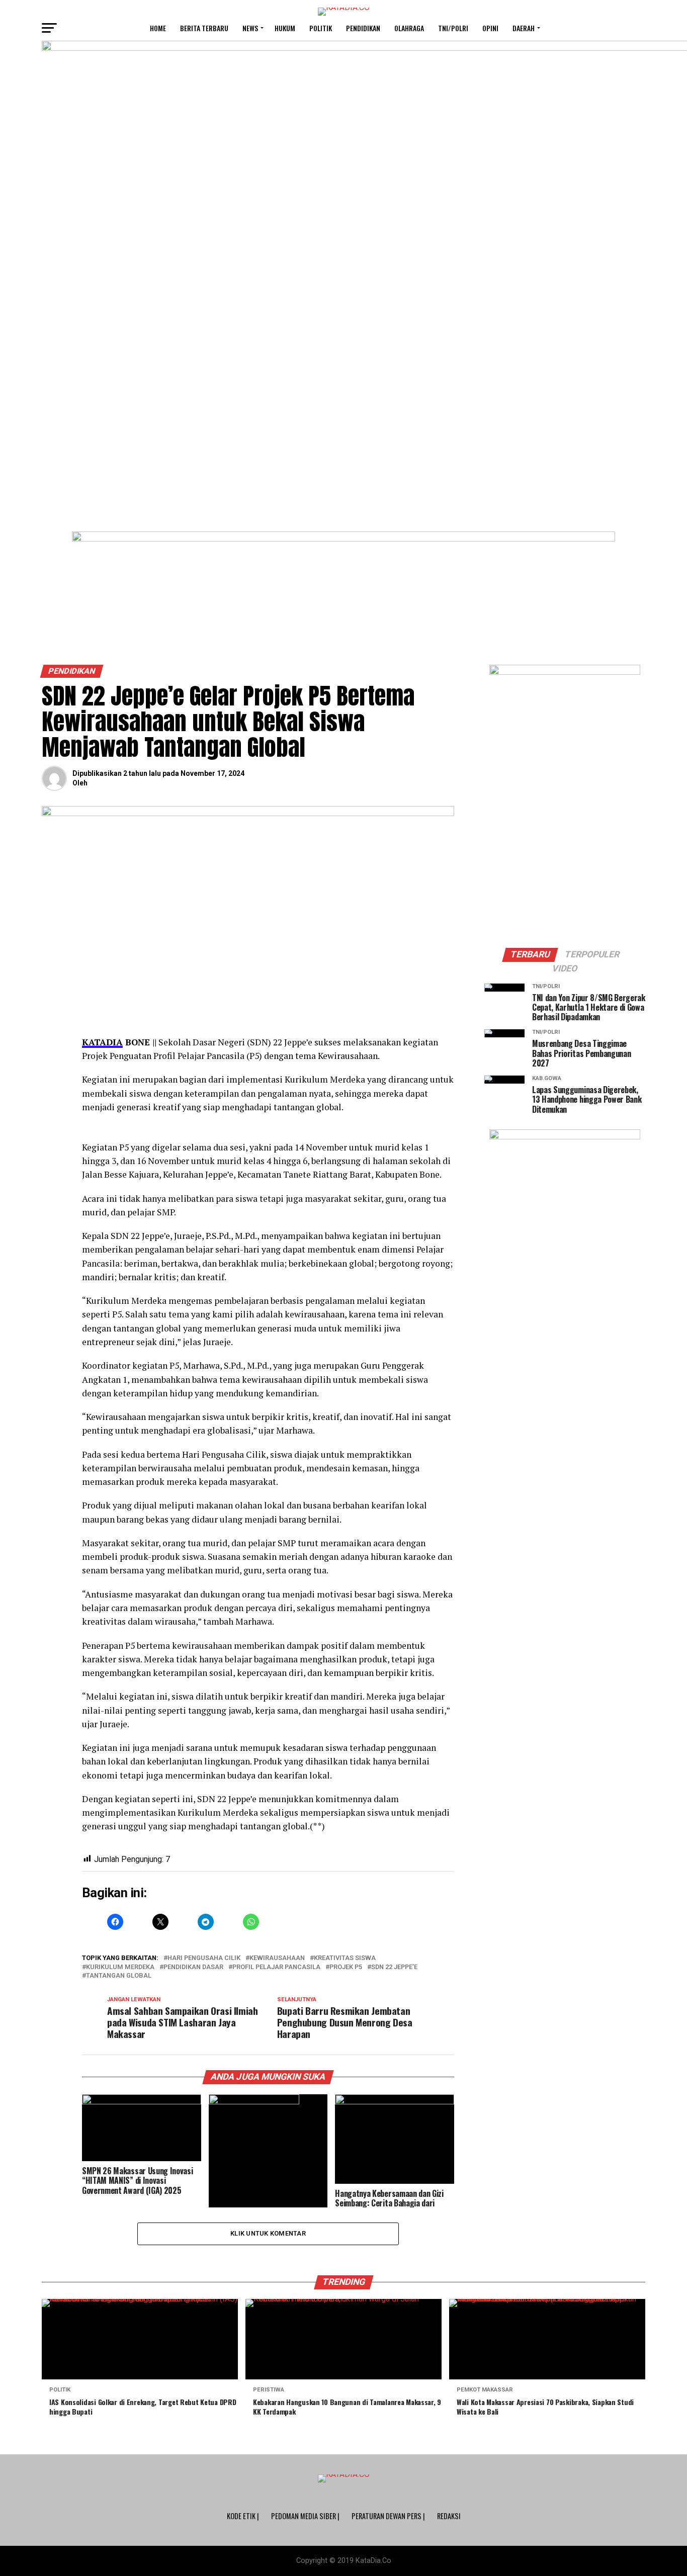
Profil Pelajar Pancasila (276, 1967)
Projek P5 (346, 1967)
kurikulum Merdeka (120, 1967)
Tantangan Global (119, 1976)
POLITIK (321, 28)
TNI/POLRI (453, 28)
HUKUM (285, 28)
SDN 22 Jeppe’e (394, 1967)
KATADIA (102, 1042)
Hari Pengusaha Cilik (204, 1958)
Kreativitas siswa (345, 1958)
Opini (490, 28)
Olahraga (409, 28)
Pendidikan (363, 28)
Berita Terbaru (204, 28)
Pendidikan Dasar (193, 1967)
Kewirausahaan (277, 1958)
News (250, 28)
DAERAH (524, 28)
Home (158, 28)
